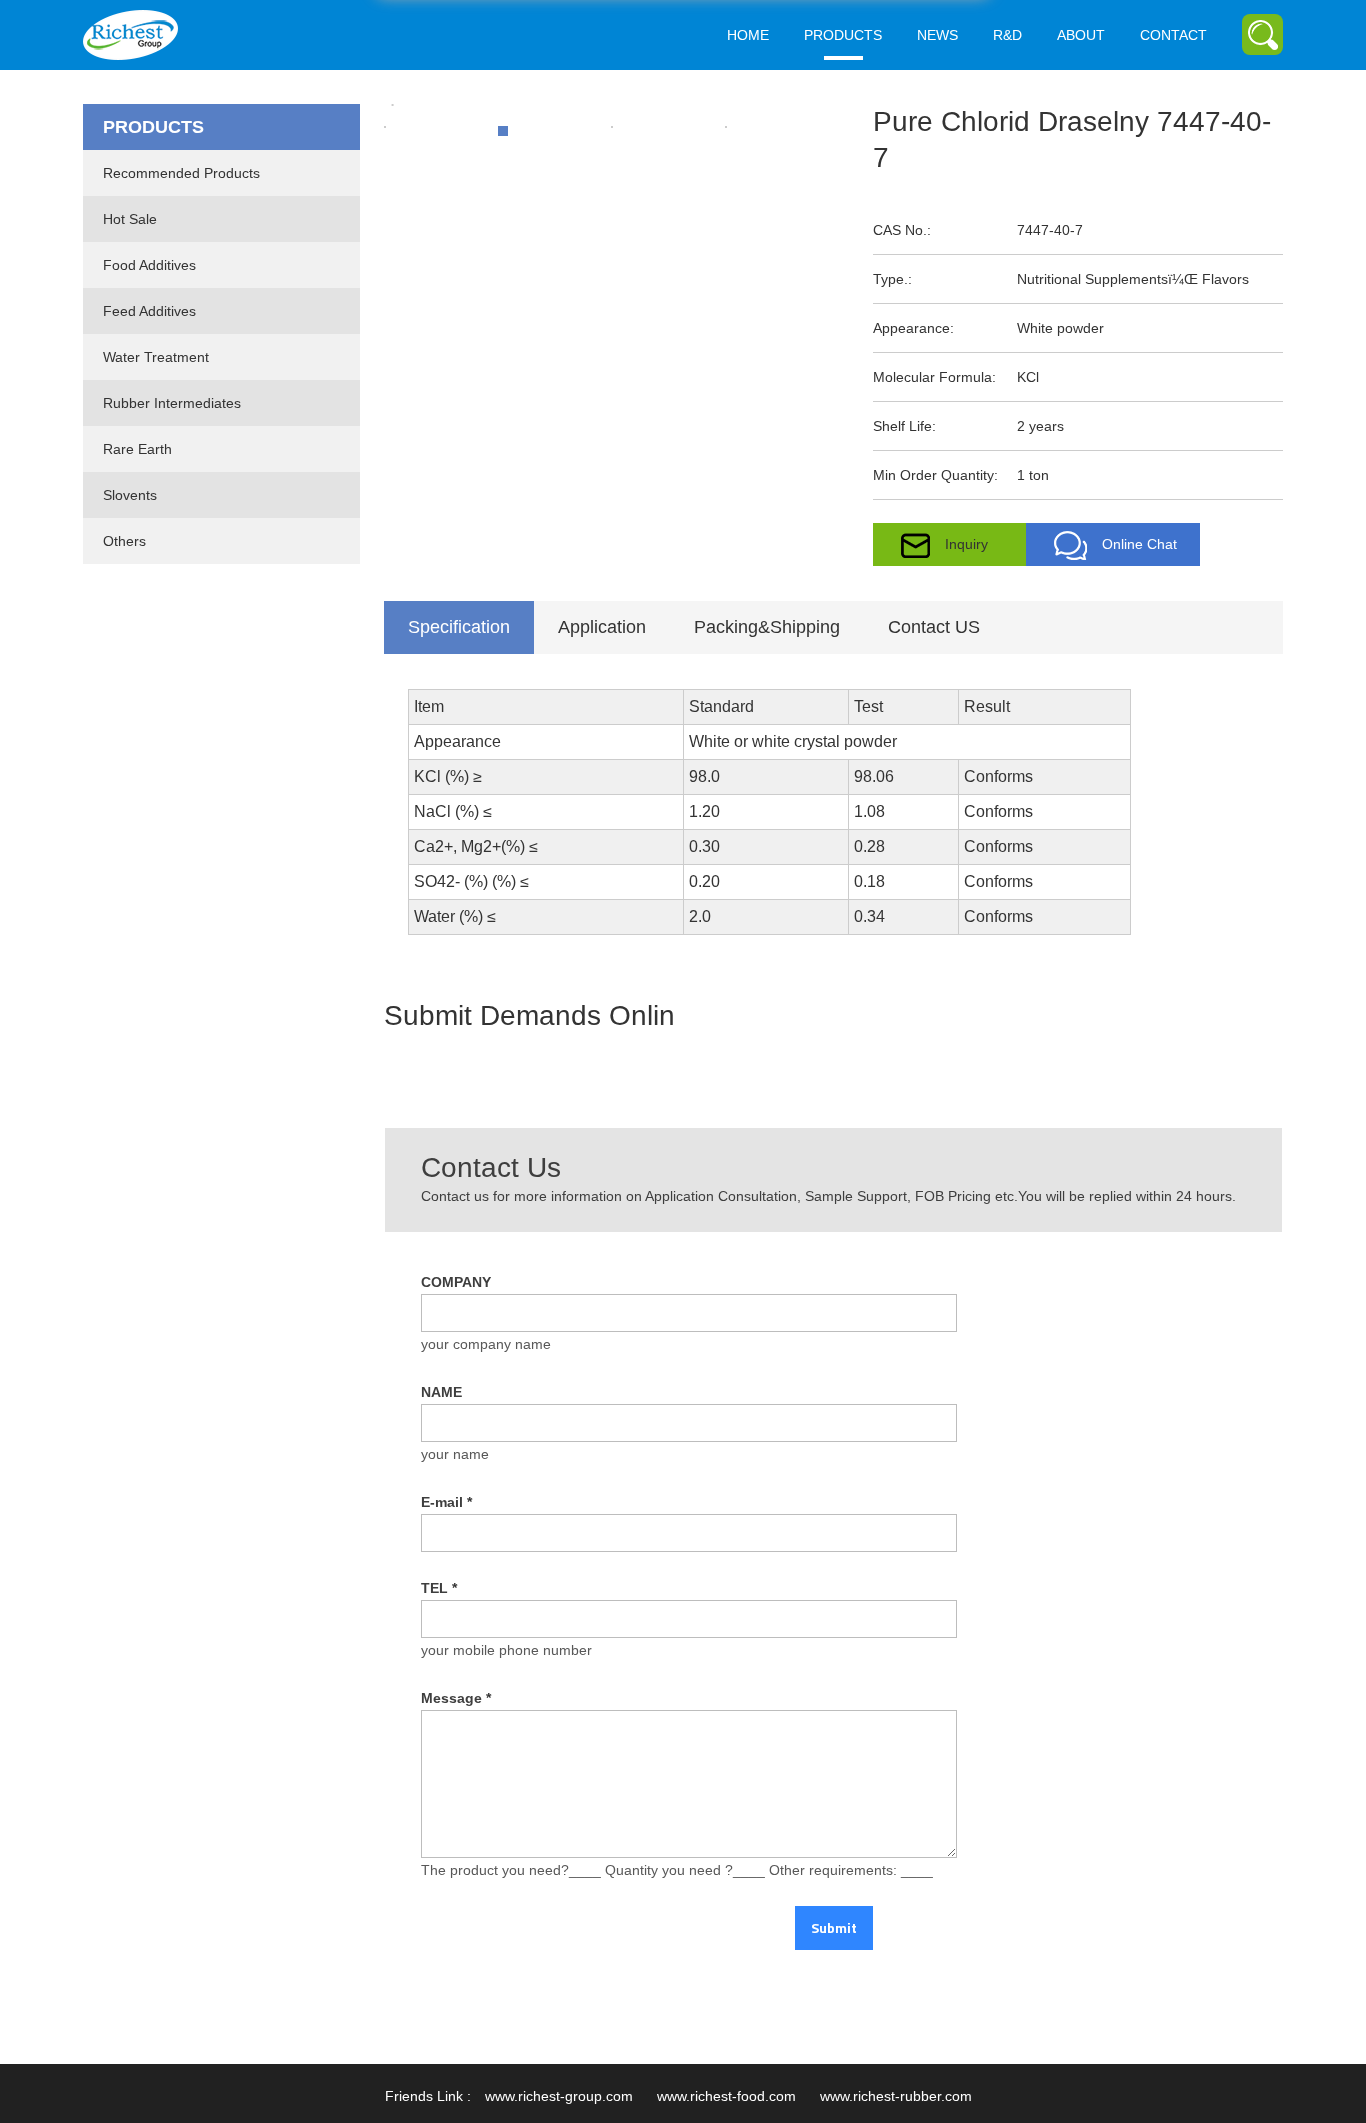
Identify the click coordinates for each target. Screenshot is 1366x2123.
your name (455, 1454)
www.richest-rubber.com (896, 2096)
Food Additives (149, 265)
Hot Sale (130, 219)
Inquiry (966, 544)
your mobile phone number (506, 1650)
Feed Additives (149, 311)
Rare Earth (137, 449)
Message (456, 1698)
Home (748, 35)
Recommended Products (181, 173)
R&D (1007, 35)
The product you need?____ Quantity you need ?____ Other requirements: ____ (677, 1870)
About (1081, 35)
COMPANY (456, 1282)
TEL (439, 1588)
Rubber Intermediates (172, 403)
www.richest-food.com (726, 2096)
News (937, 35)
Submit (834, 1927)
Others (124, 541)
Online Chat (1139, 544)
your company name (486, 1344)
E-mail (446, 1502)
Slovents (130, 495)
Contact (1173, 35)
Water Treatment (156, 357)
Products (843, 35)
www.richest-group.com (559, 2096)
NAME (441, 1392)
